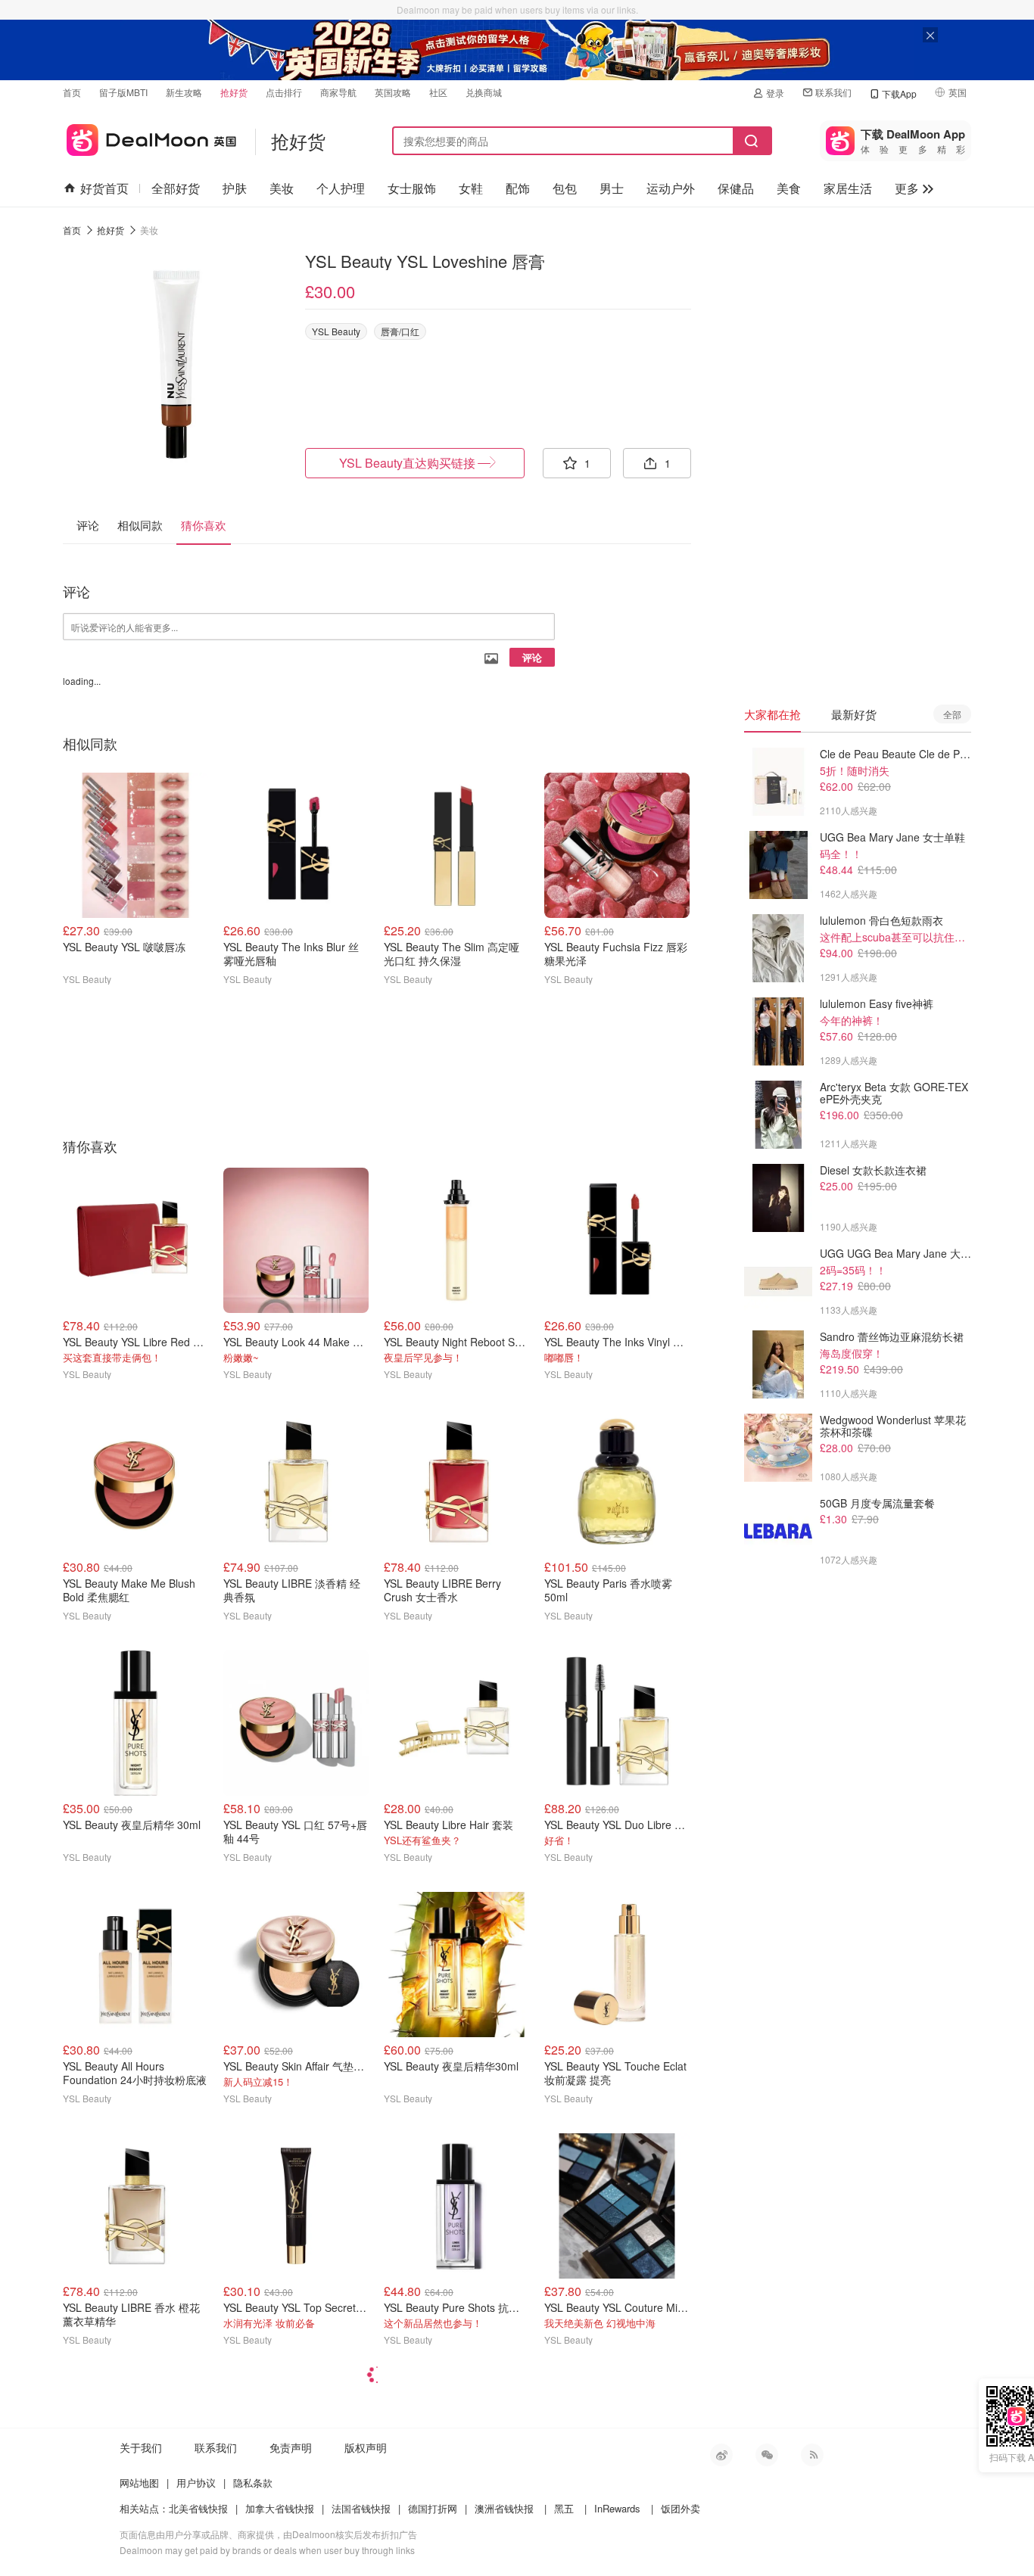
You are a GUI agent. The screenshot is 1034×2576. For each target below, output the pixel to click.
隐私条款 (253, 2483)
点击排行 (284, 92)
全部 (952, 714)
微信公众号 (767, 2455)
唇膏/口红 (400, 331)
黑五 (564, 2508)
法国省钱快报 (361, 2508)
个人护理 (341, 188)
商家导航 (338, 92)
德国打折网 (433, 2508)
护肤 (235, 188)
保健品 (736, 188)
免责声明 (291, 2447)
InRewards (617, 2508)
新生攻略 (184, 92)
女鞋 (471, 188)
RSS (812, 2455)
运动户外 (671, 188)
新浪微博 (721, 2455)
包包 (565, 188)
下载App (899, 93)
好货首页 (104, 188)
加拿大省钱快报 (280, 2508)
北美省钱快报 (198, 2508)
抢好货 (234, 92)
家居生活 (848, 188)
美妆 (282, 188)
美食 (789, 188)
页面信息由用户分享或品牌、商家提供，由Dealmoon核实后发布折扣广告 (268, 2534)
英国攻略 (393, 92)
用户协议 (196, 2483)
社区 (438, 92)
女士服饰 (412, 188)
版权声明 (366, 2447)
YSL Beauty (336, 331)
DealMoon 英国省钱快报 (149, 137)
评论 (532, 657)
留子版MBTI (123, 92)
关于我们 (141, 2447)
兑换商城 (484, 92)
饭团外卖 (681, 2508)
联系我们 (833, 92)
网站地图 (139, 2483)
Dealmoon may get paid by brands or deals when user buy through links (267, 2550)
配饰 (518, 188)
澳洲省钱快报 (504, 2508)
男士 (612, 188)
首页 (72, 92)
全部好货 (176, 188)
